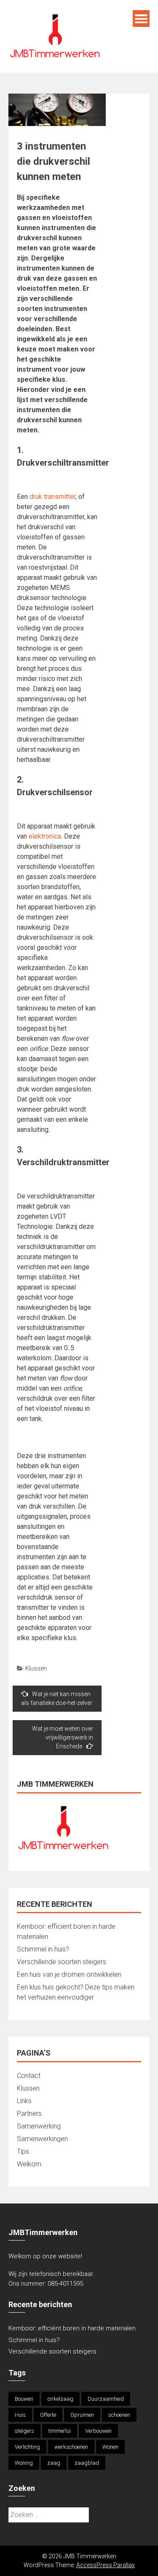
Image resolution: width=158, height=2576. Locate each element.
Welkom (29, 2164)
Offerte (48, 2415)
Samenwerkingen (42, 2139)
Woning (24, 2463)
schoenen (119, 2415)
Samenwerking (39, 2126)
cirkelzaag (60, 2399)
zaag (54, 2463)
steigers (24, 2431)
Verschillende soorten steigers (62, 1962)
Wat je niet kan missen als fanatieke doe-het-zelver (57, 1698)
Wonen (110, 2447)
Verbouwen (98, 2431)
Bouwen (24, 2399)
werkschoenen (71, 2447)
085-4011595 (65, 2284)
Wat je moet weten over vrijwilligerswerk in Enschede (63, 1737)
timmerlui (60, 2431)
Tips (23, 2151)
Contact (29, 2076)
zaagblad (87, 2463)
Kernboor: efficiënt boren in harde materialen (72, 2328)
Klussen (36, 1668)
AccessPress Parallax (106, 2565)
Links (24, 2101)
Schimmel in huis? (43, 1949)
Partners (29, 2114)
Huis (20, 2415)
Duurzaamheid (106, 2399)
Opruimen (82, 2415)
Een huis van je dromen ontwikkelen (69, 1974)
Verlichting (27, 2447)
